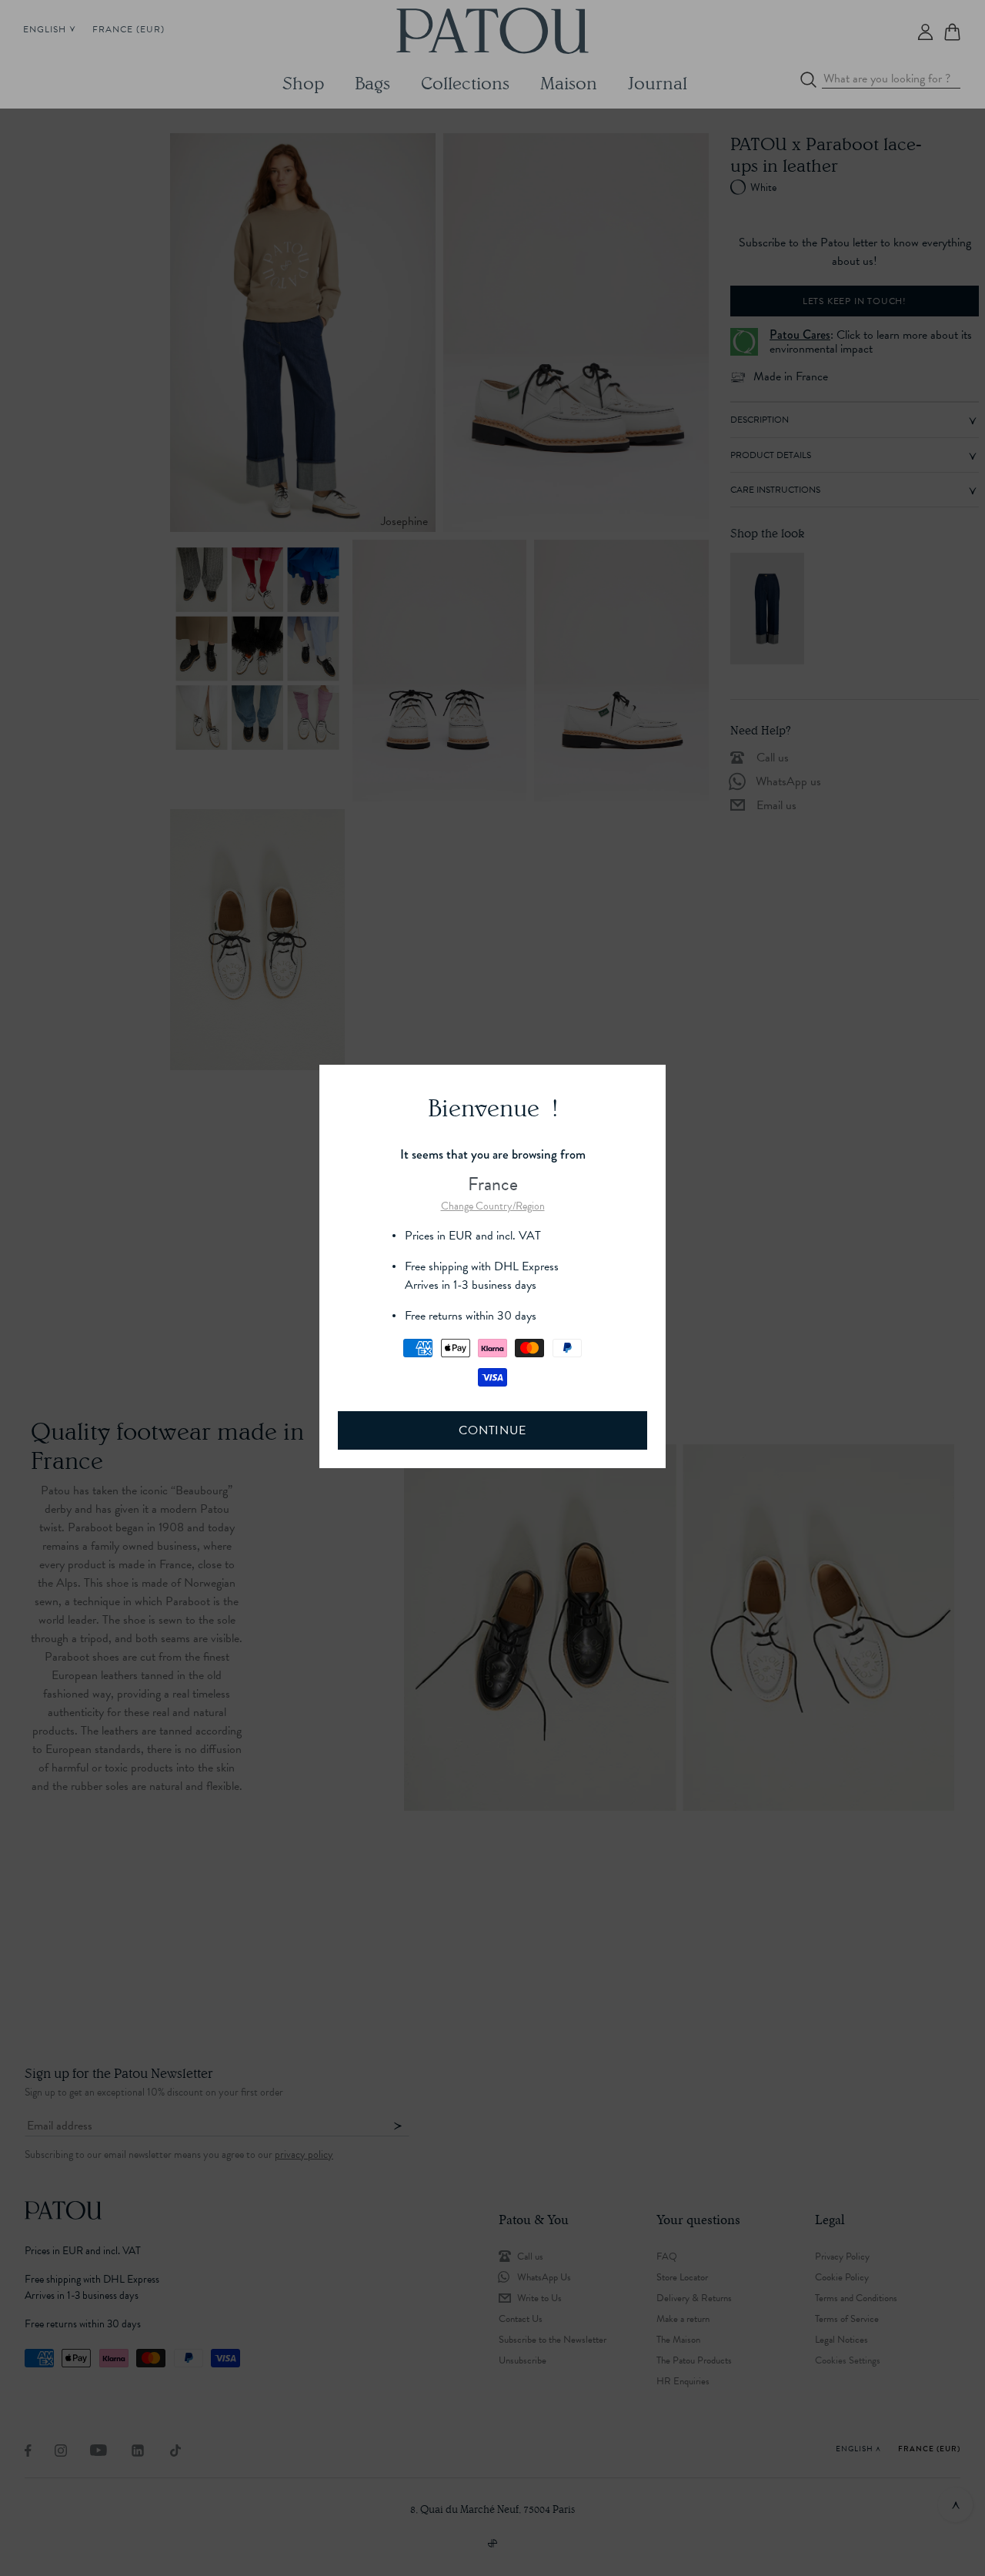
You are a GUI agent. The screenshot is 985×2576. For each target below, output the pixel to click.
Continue (492, 1430)
